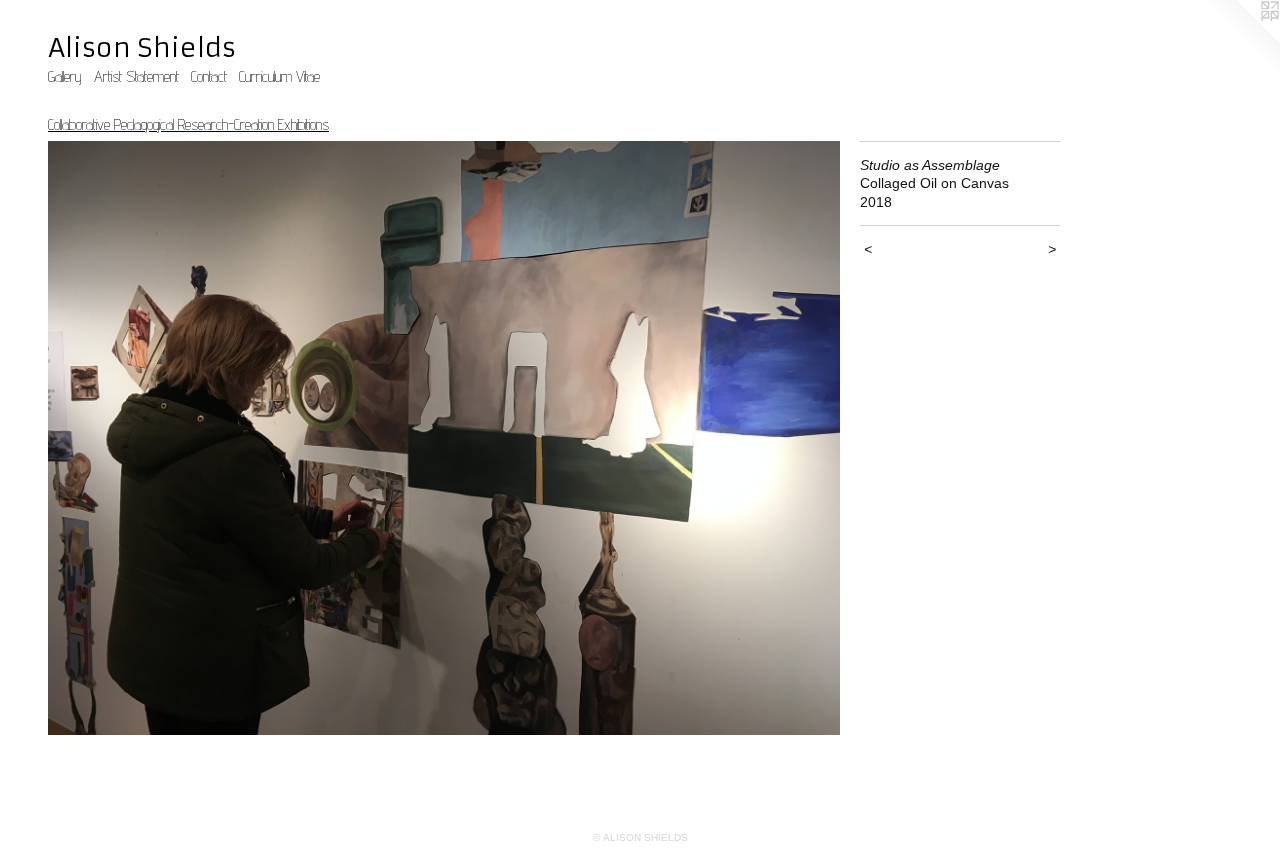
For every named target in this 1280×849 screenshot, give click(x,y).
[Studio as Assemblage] (444, 438)
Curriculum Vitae (279, 76)
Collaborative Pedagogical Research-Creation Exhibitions (188, 124)
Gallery (65, 76)
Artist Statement (136, 76)
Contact (209, 76)
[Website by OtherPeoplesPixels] (1240, 40)
